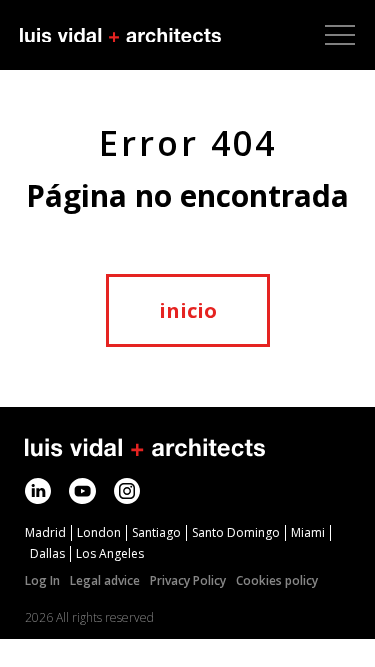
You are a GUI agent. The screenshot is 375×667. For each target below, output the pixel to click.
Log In (42, 580)
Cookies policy (277, 580)
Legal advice (105, 580)
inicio (188, 310)
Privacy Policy (188, 580)
